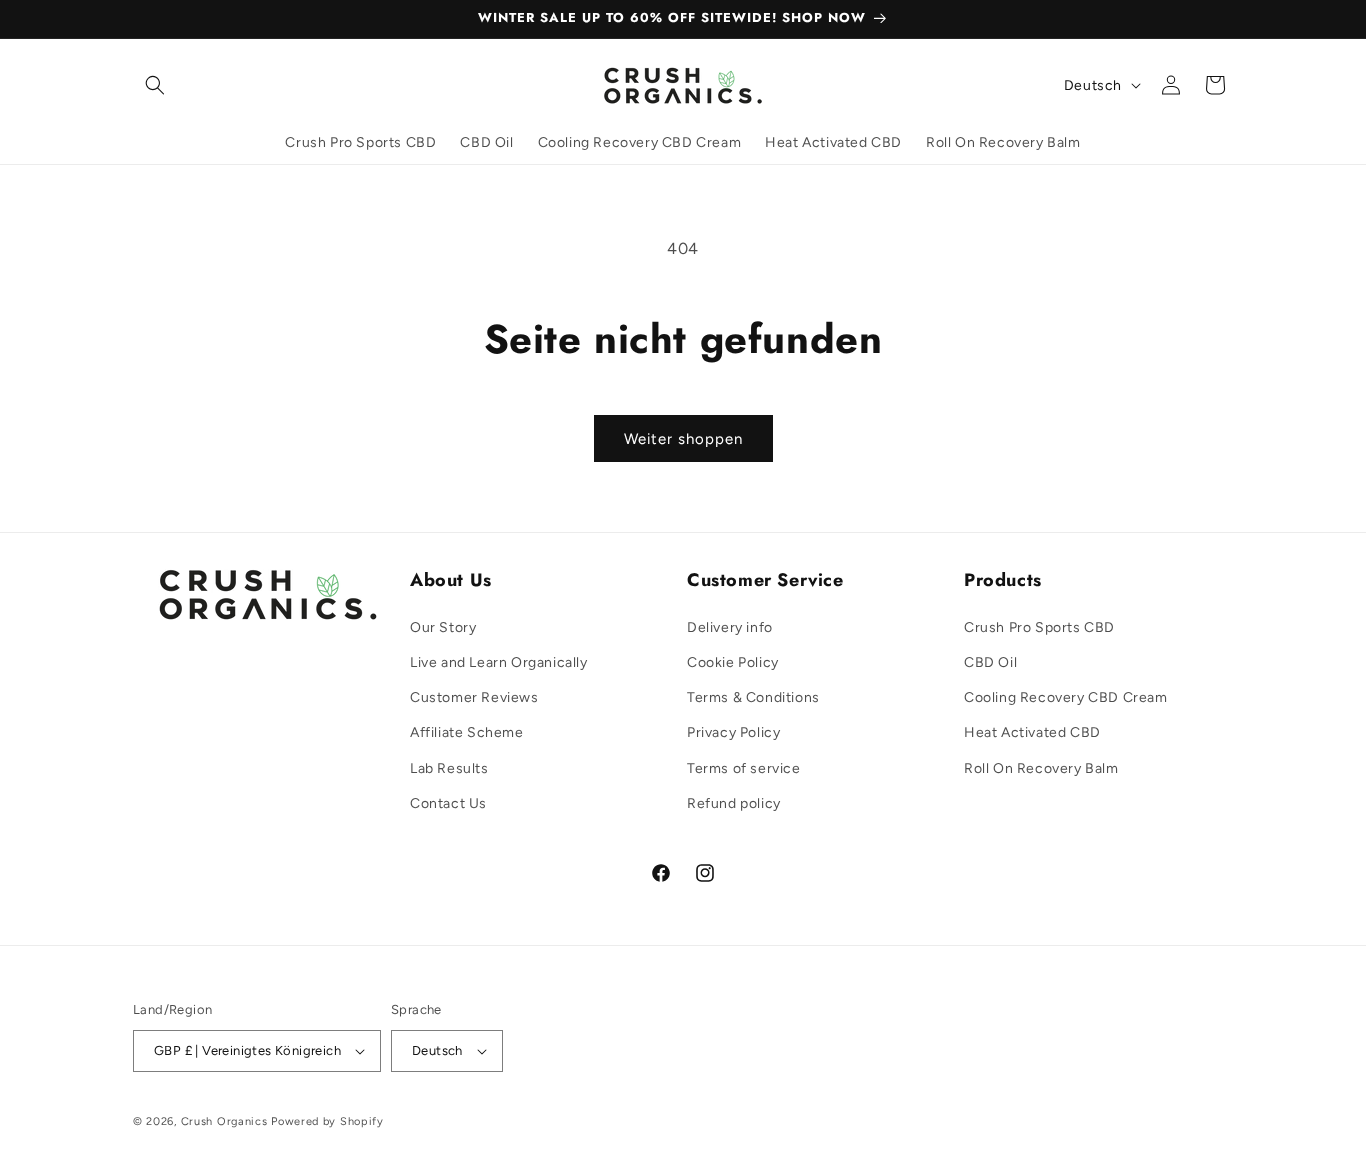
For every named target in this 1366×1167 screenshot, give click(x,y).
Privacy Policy (733, 732)
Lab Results (449, 768)
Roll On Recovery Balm (1041, 768)
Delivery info (730, 627)
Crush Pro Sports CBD (1039, 627)
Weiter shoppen (683, 439)
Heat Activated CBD (1032, 732)
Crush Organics (224, 1121)
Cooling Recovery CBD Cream (1066, 697)
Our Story (443, 627)
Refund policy (734, 803)
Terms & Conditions (753, 697)
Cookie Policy (733, 662)
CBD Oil (990, 662)
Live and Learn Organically (499, 662)
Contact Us (448, 803)
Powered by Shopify (327, 1121)
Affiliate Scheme (467, 732)
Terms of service (744, 768)
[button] (155, 85)
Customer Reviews (474, 697)
